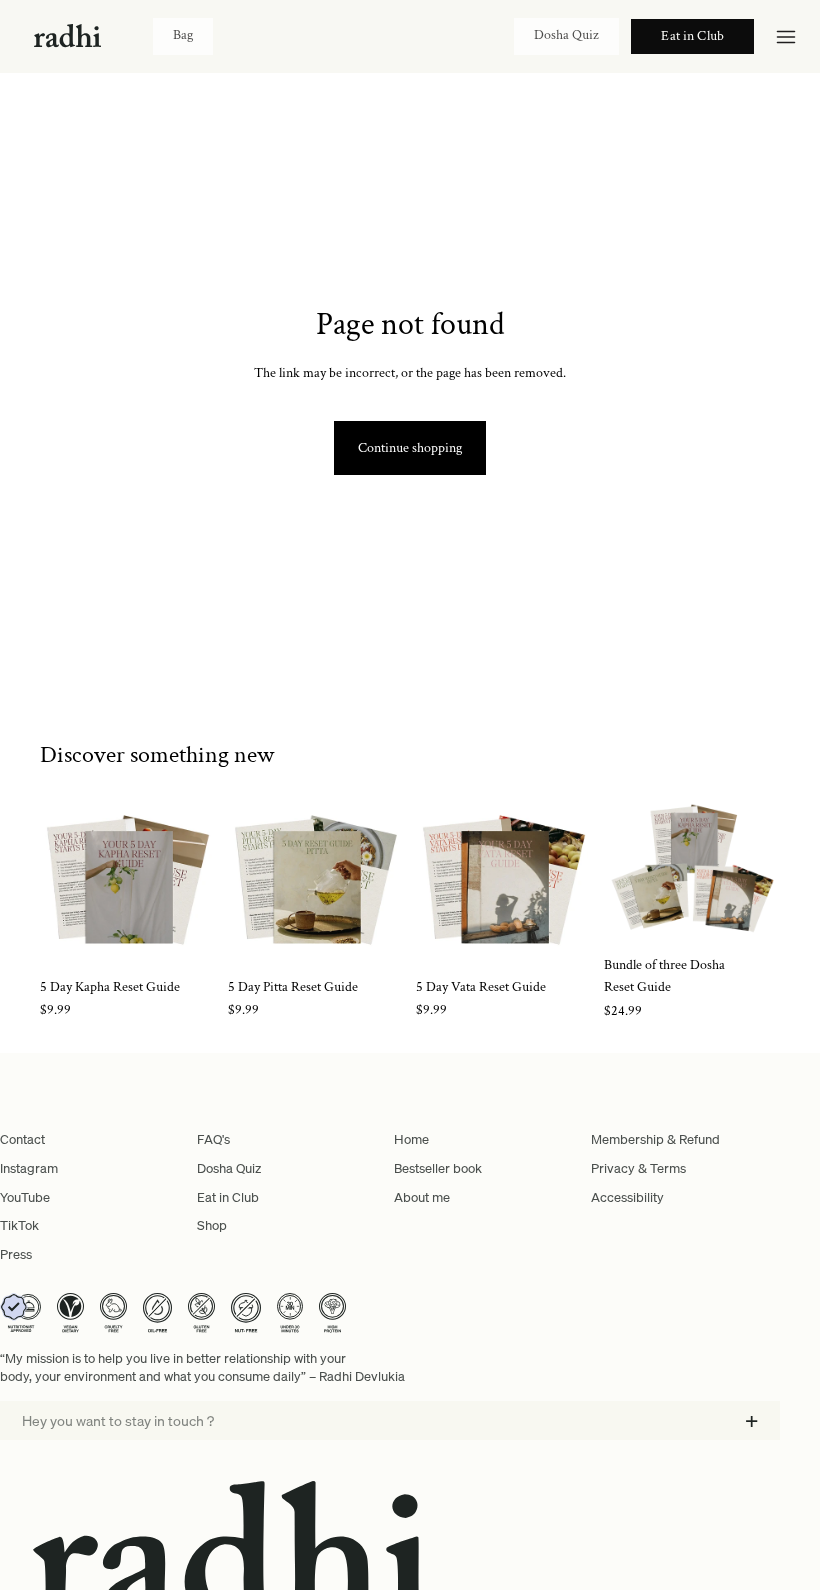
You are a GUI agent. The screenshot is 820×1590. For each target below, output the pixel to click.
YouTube (25, 1197)
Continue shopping (410, 448)
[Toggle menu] (786, 37)
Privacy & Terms (638, 1168)
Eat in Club (228, 1197)
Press (16, 1254)
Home (411, 1139)
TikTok (19, 1225)
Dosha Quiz (566, 35)
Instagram (29, 1168)
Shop (212, 1225)
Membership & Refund (655, 1139)
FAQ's (213, 1139)
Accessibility (627, 1197)
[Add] (185, 937)
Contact (22, 1139)
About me (422, 1197)
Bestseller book (438, 1168)
